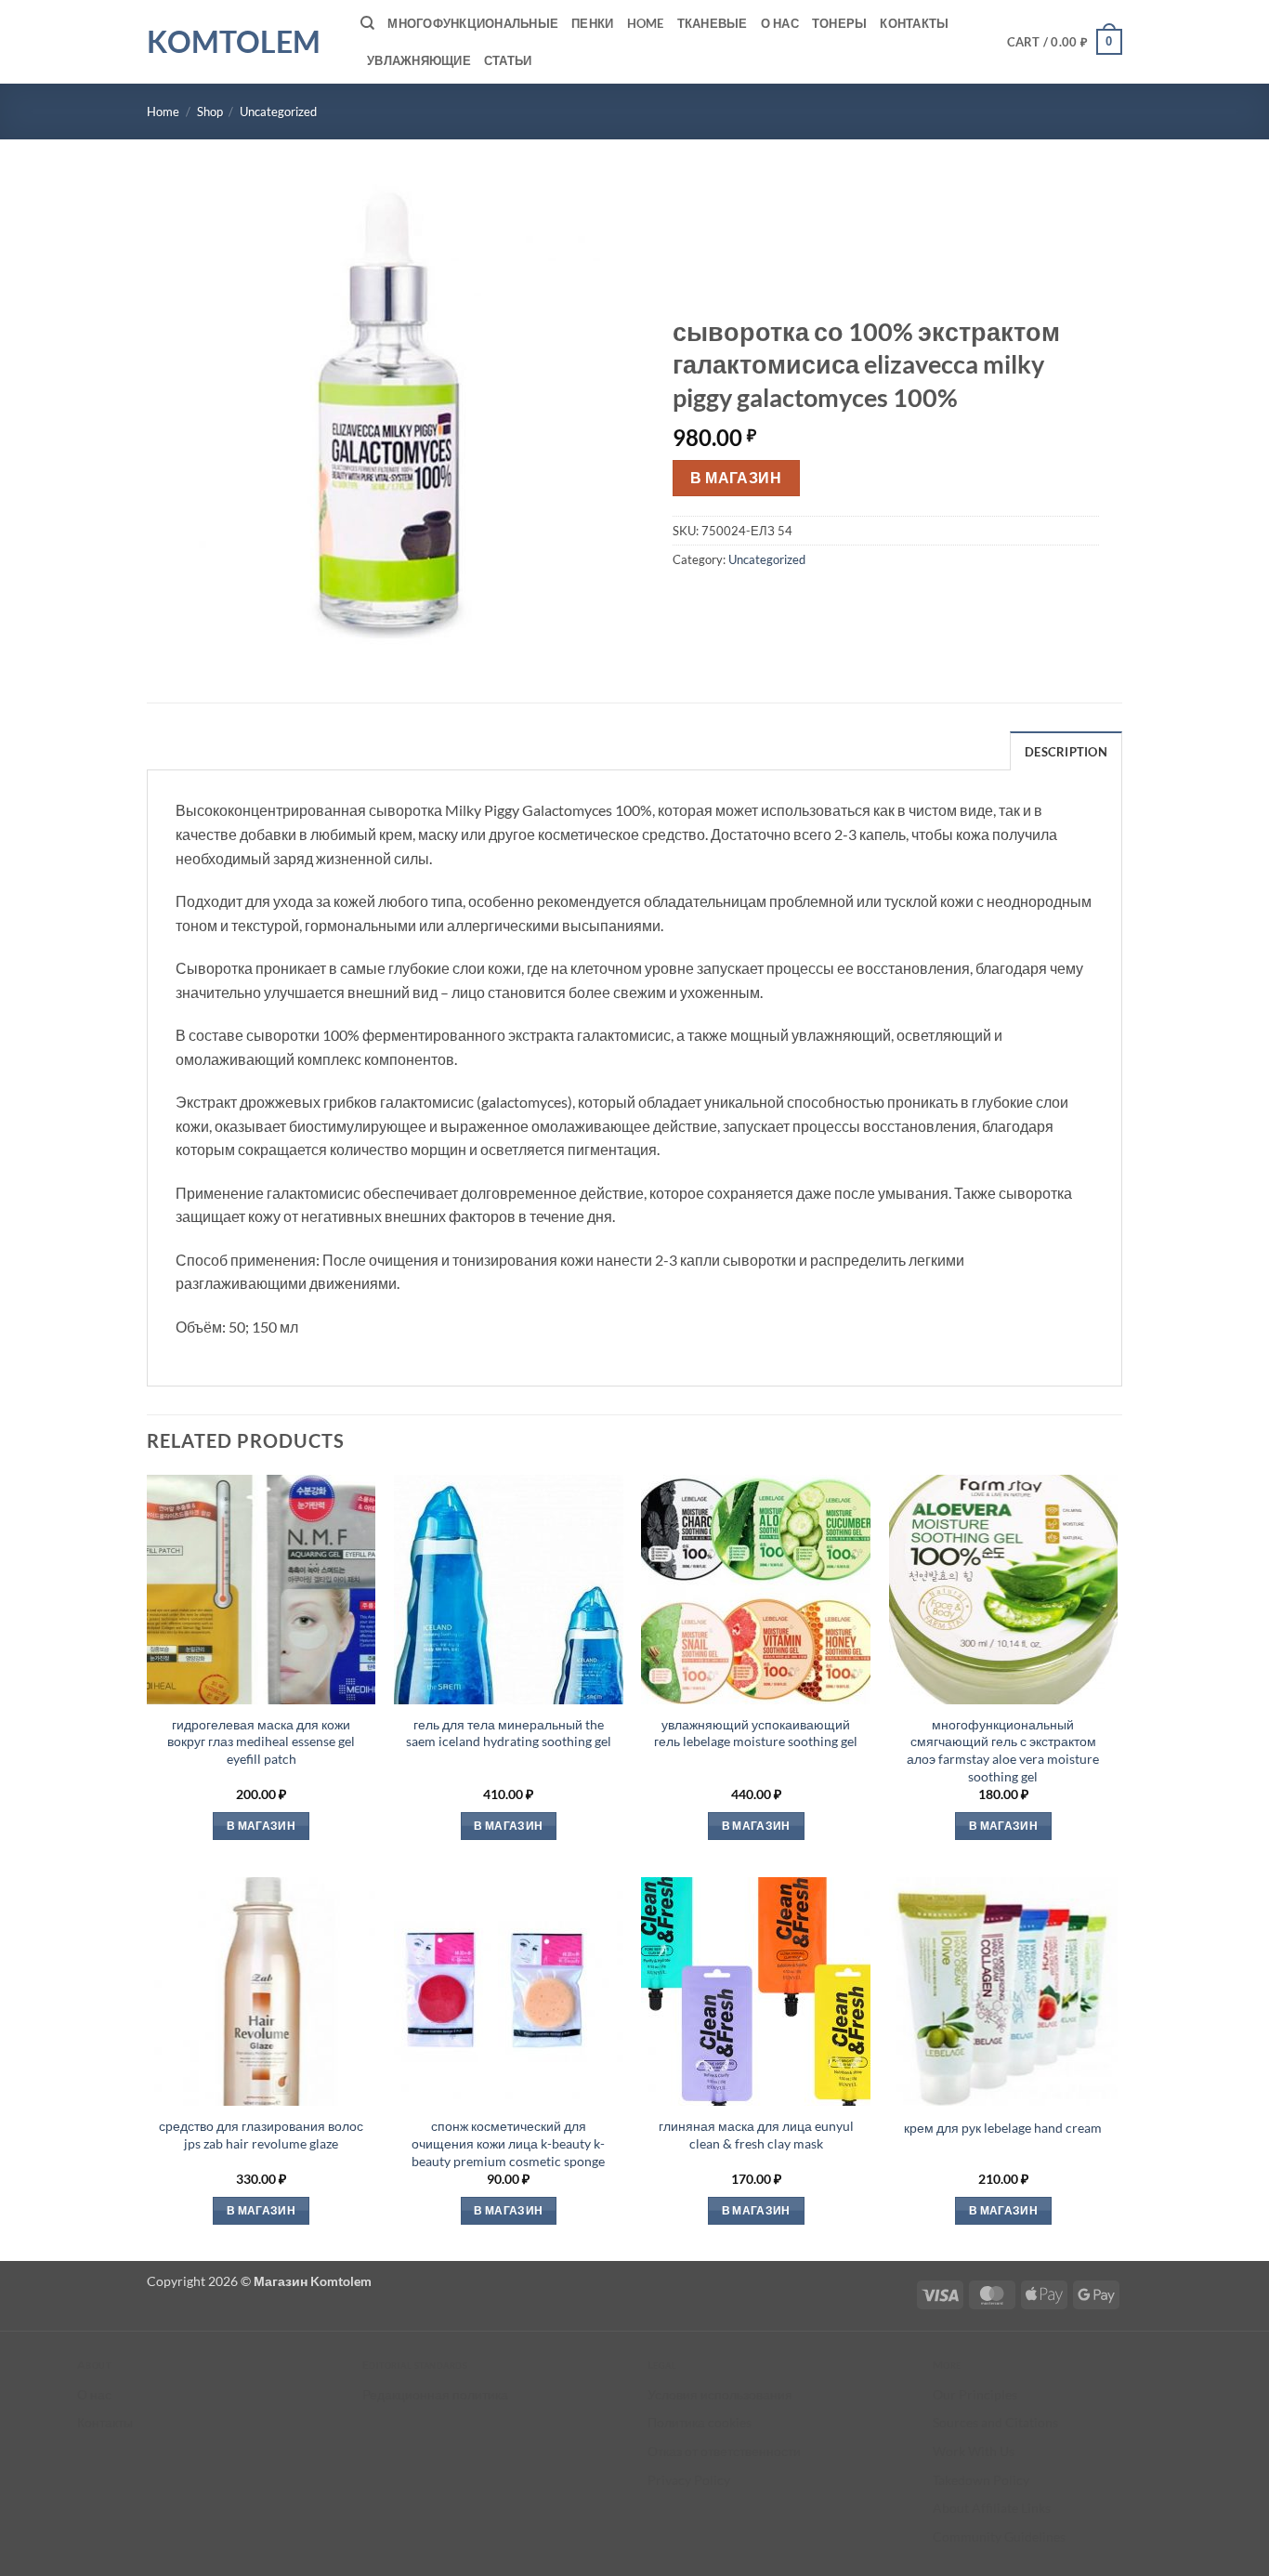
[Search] (367, 23)
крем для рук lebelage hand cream (1003, 2128)
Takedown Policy (981, 2480)
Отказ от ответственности (724, 2451)
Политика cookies (700, 2422)
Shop (210, 112)
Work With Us (974, 2451)
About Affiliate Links (992, 2508)
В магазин (736, 478)
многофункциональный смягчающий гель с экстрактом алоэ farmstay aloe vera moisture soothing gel (1003, 1750)
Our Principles (975, 2394)
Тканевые (713, 23)
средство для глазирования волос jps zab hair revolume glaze (261, 2135)
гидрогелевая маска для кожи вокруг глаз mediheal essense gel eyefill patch (261, 1741)
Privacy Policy (689, 2480)
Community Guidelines (999, 2537)
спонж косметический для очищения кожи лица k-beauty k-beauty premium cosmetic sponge (508, 2143)
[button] (1065, 42)
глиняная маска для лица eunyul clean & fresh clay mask (756, 2135)
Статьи (508, 60)
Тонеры (840, 23)
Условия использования (720, 2394)
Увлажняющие (419, 60)
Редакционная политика (435, 2394)
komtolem (234, 42)
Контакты (914, 23)
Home (646, 23)
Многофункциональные (473, 23)
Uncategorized (278, 112)
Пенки (592, 23)
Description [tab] (1066, 752)
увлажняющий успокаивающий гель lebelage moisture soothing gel (756, 1733)
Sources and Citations (995, 2422)
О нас (780, 23)
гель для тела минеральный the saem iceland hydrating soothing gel (509, 1733)
